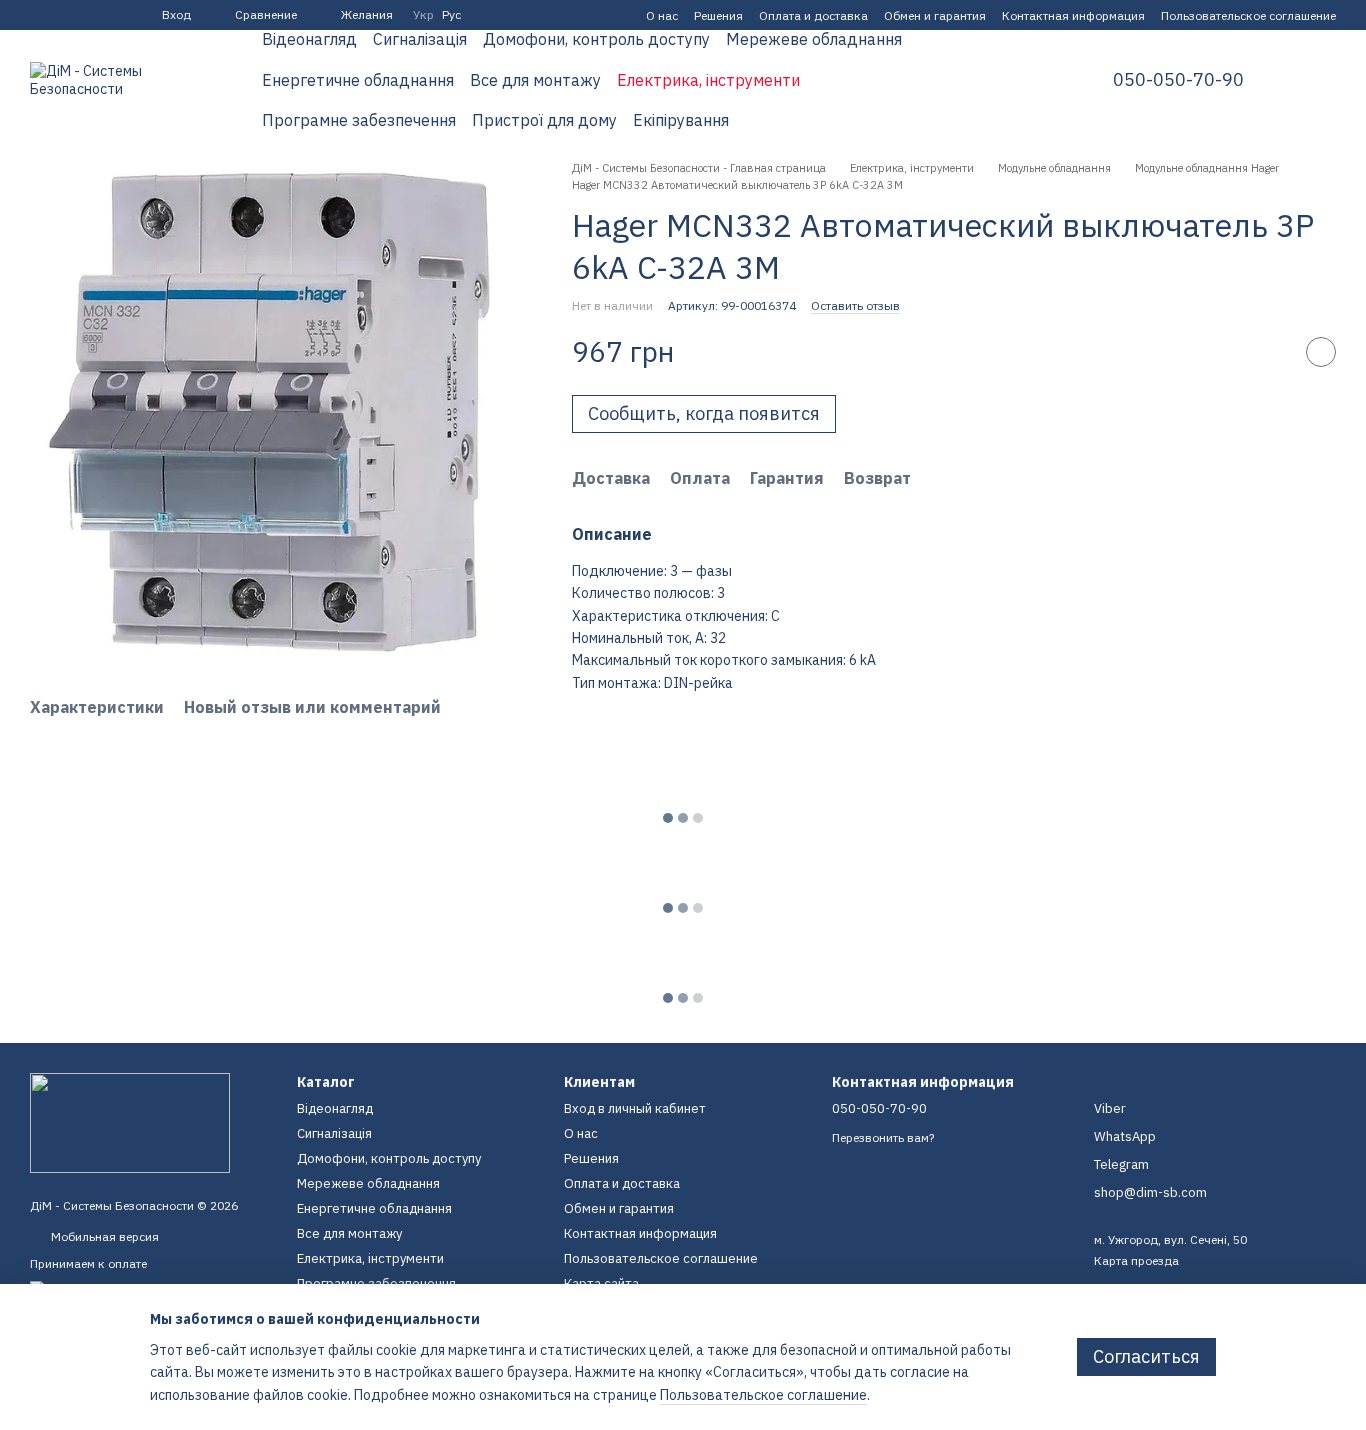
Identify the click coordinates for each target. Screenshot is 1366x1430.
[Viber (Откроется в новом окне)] (86, 15)
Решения (718, 15)
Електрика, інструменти (708, 80)
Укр (423, 15)
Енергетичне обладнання (358, 80)
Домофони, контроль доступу (596, 39)
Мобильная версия (103, 1236)
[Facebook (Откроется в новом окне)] (38, 15)
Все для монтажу (535, 80)
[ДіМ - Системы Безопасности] (130, 1121)
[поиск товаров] (1037, 80)
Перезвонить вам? (883, 1137)
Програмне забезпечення (359, 120)
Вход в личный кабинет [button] (635, 1108)
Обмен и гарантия (935, 15)
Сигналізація (420, 39)
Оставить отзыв (855, 305)
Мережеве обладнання (814, 39)
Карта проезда (1136, 1260)
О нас (662, 15)
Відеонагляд (309, 39)
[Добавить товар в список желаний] (1321, 352)
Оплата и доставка (813, 15)
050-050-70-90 (1178, 80)
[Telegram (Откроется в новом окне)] (62, 15)
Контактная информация (1073, 15)
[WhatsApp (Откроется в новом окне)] (110, 15)
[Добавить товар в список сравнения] (1271, 352)
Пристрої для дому (544, 120)
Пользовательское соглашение (1248, 15)
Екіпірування (681, 120)
